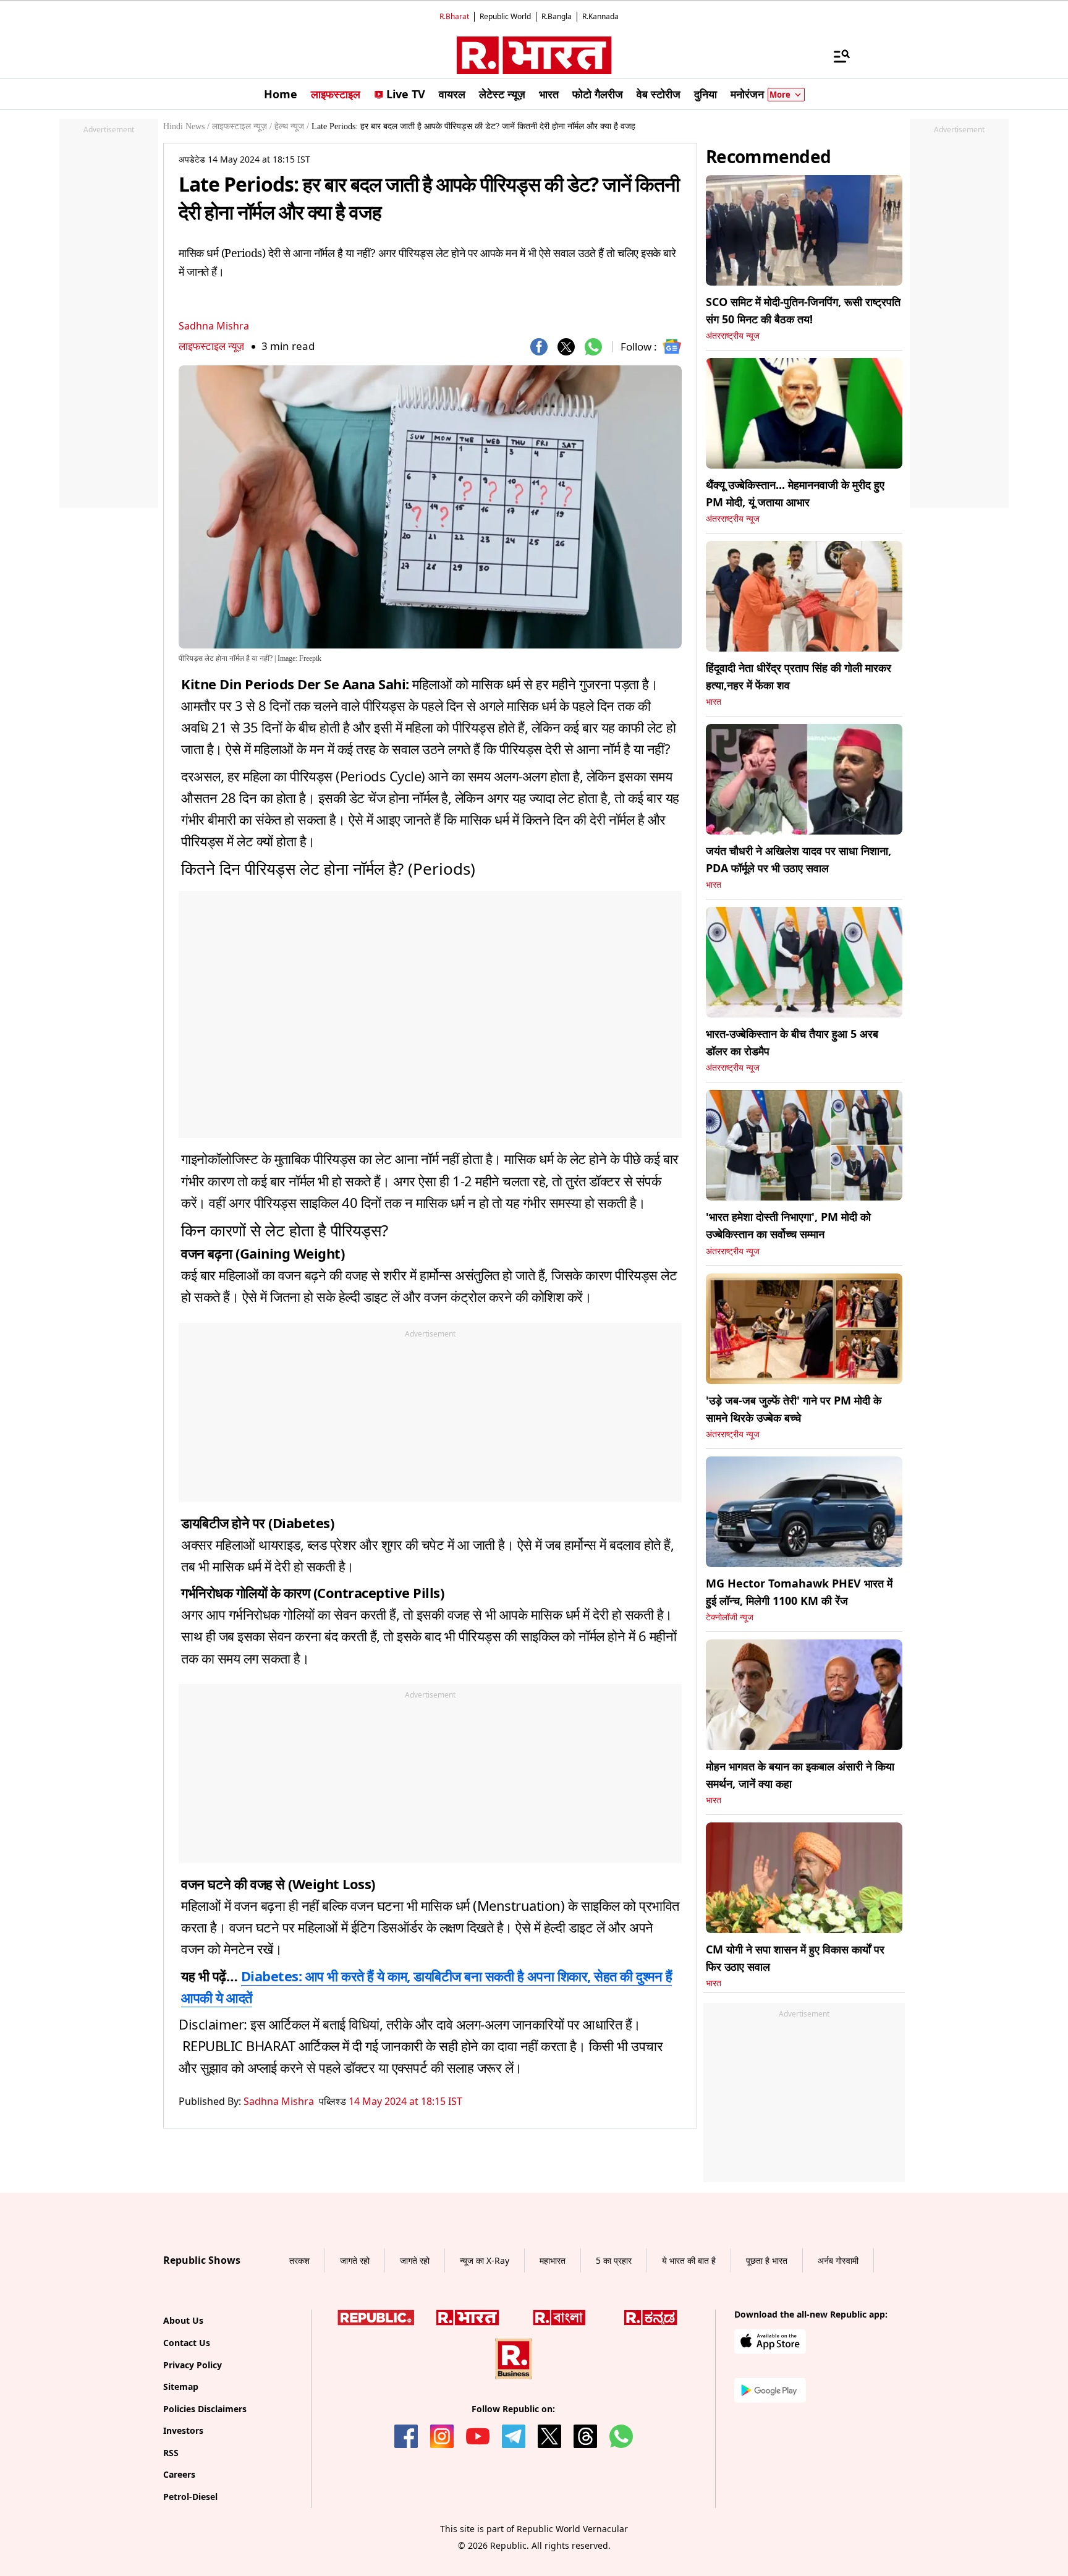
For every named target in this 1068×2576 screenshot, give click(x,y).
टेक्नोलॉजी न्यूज (730, 1617)
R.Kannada (600, 16)
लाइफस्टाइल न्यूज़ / (242, 126)
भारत (714, 702)
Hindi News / (186, 126)
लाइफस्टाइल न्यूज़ (211, 346)
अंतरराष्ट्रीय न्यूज (733, 336)
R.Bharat (454, 16)
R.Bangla (557, 16)
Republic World (505, 16)
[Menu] (836, 56)
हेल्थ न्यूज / (292, 126)
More (780, 95)
